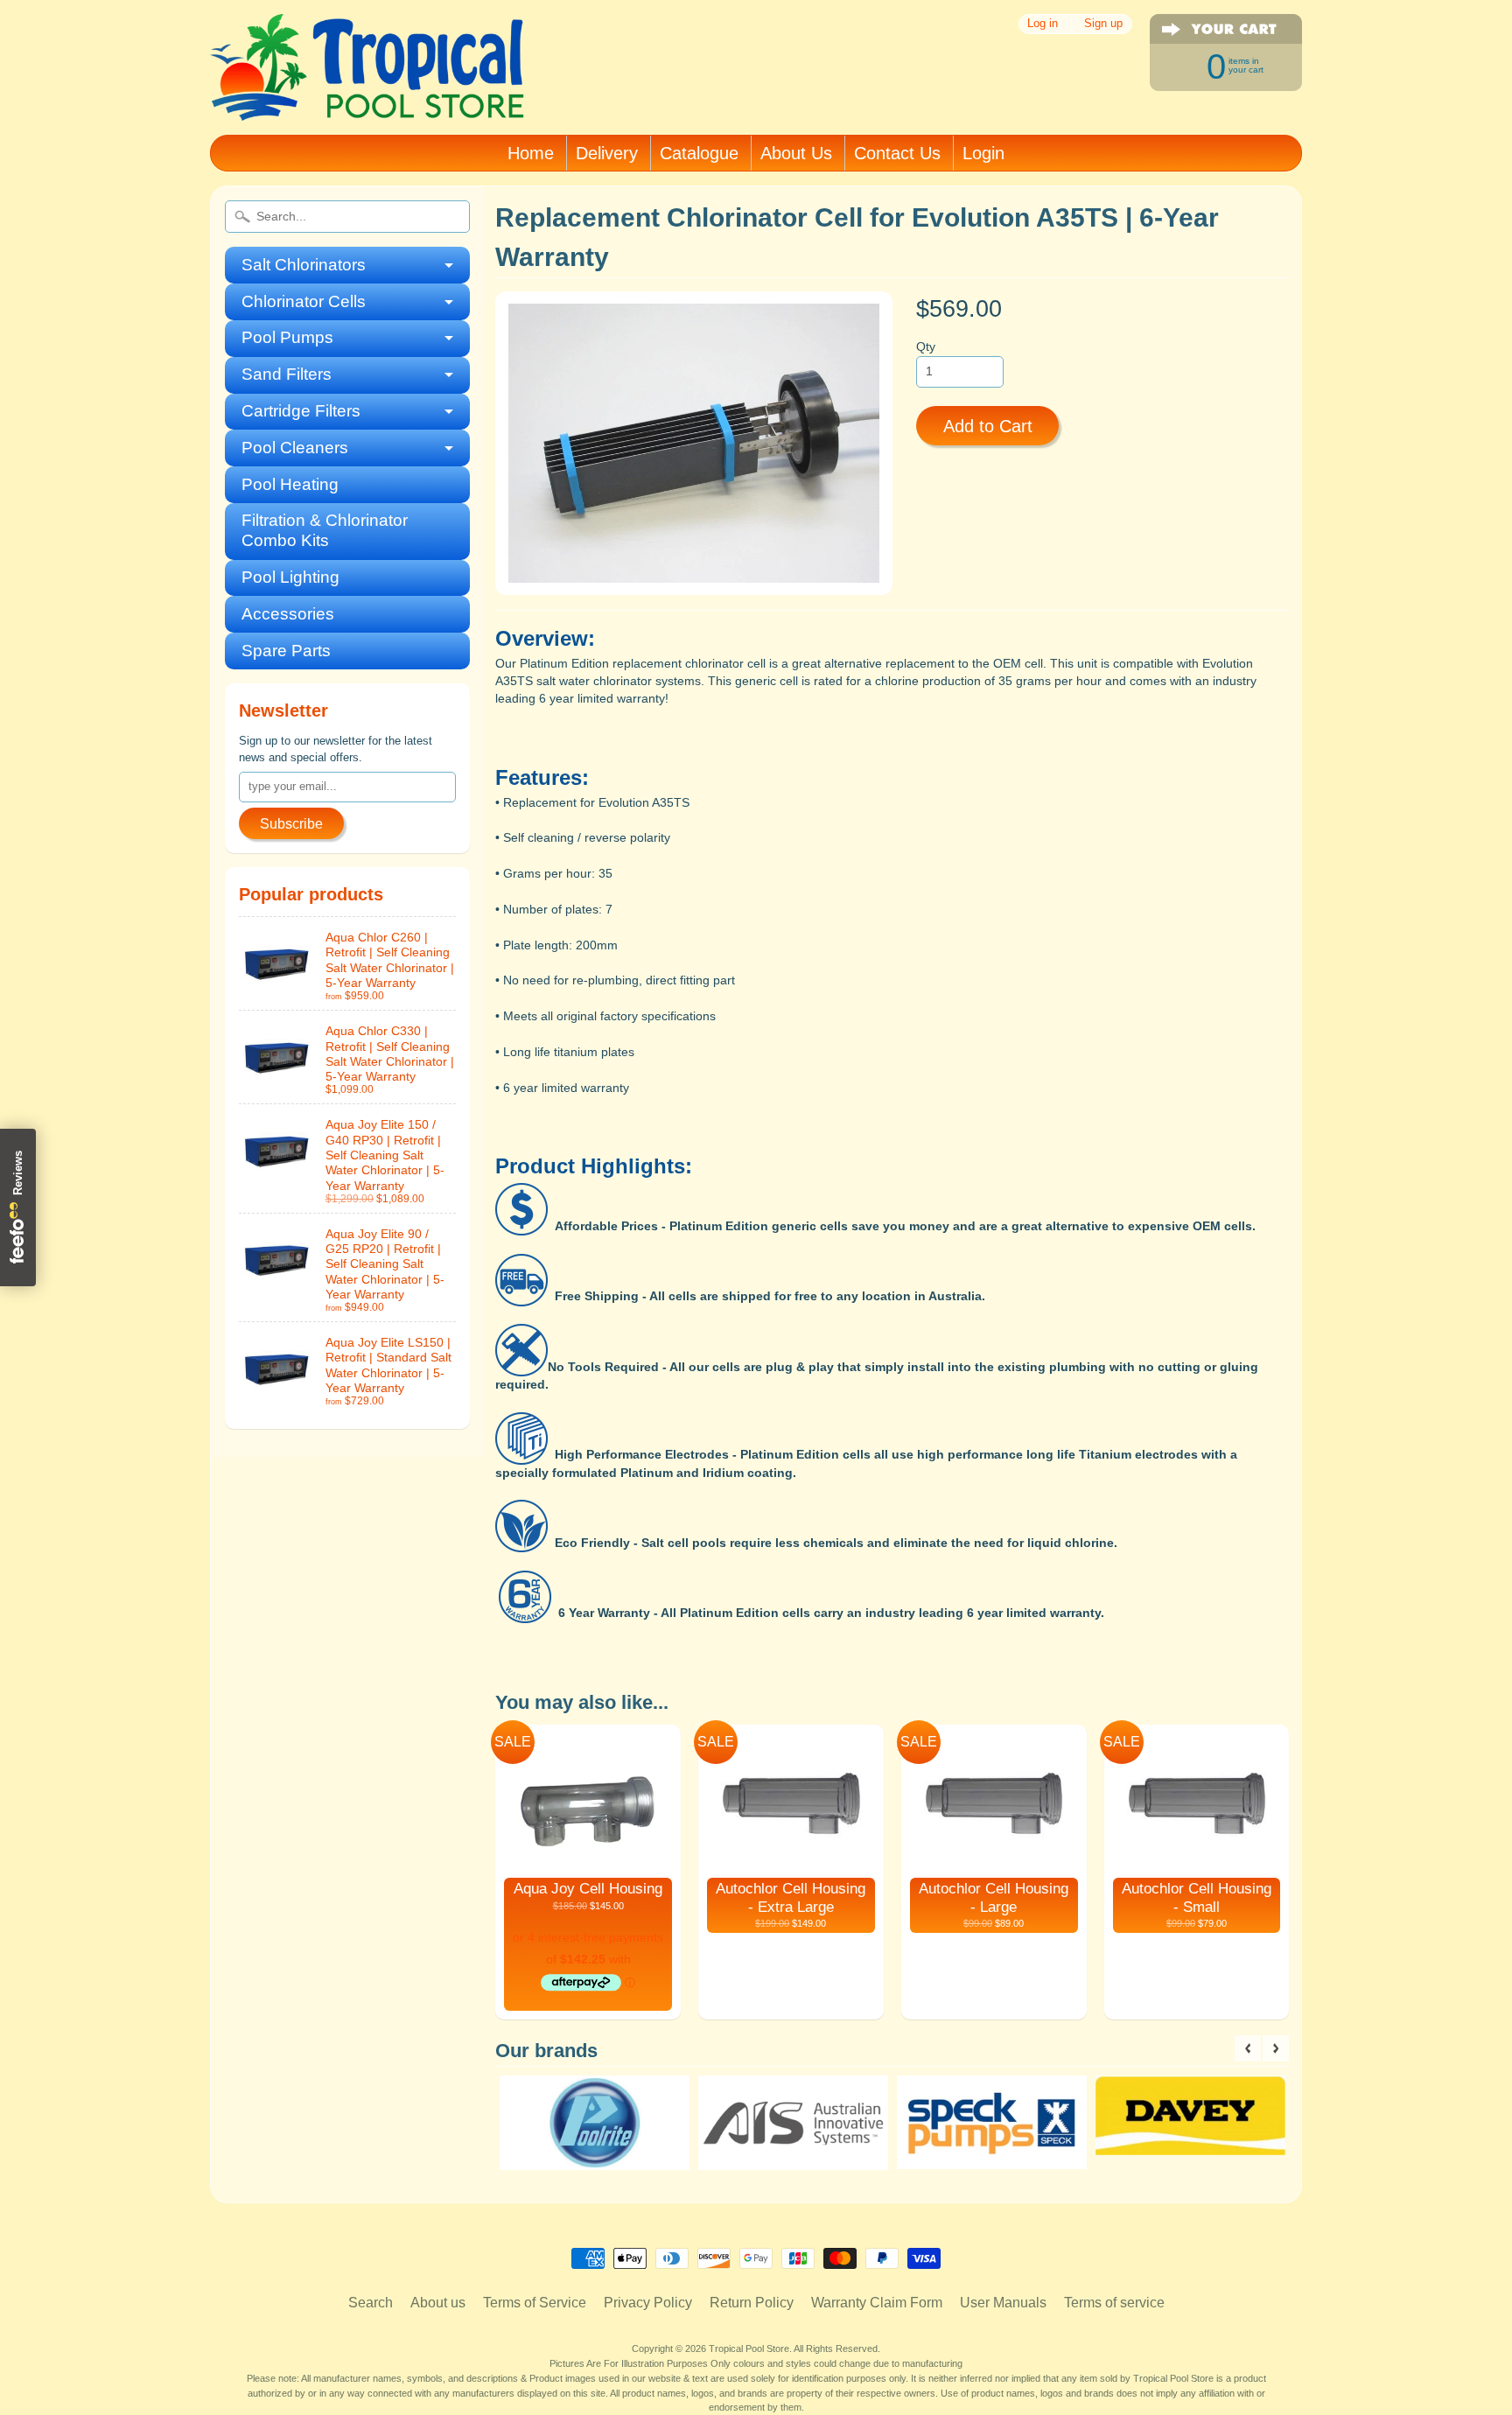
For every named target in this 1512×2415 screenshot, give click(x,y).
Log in (1043, 24)
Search (371, 2303)
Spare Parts (286, 651)
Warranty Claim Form (877, 2303)
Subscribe (291, 824)
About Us (796, 153)
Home (531, 153)
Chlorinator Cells (304, 301)
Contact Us (897, 153)
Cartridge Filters (301, 411)
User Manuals (1003, 2303)
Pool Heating (290, 484)
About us (438, 2303)
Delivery (607, 153)
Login (983, 153)
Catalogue (699, 153)
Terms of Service (535, 2303)
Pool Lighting (290, 577)
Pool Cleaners (295, 448)
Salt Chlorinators (304, 265)
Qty (926, 347)
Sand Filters (287, 374)
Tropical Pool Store (749, 2348)
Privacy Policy (648, 2303)
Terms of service (1114, 2303)
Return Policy (752, 2303)
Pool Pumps (287, 337)
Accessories (288, 614)
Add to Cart (988, 426)
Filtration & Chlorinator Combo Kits (325, 530)
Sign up (1103, 24)
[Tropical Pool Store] (367, 98)
